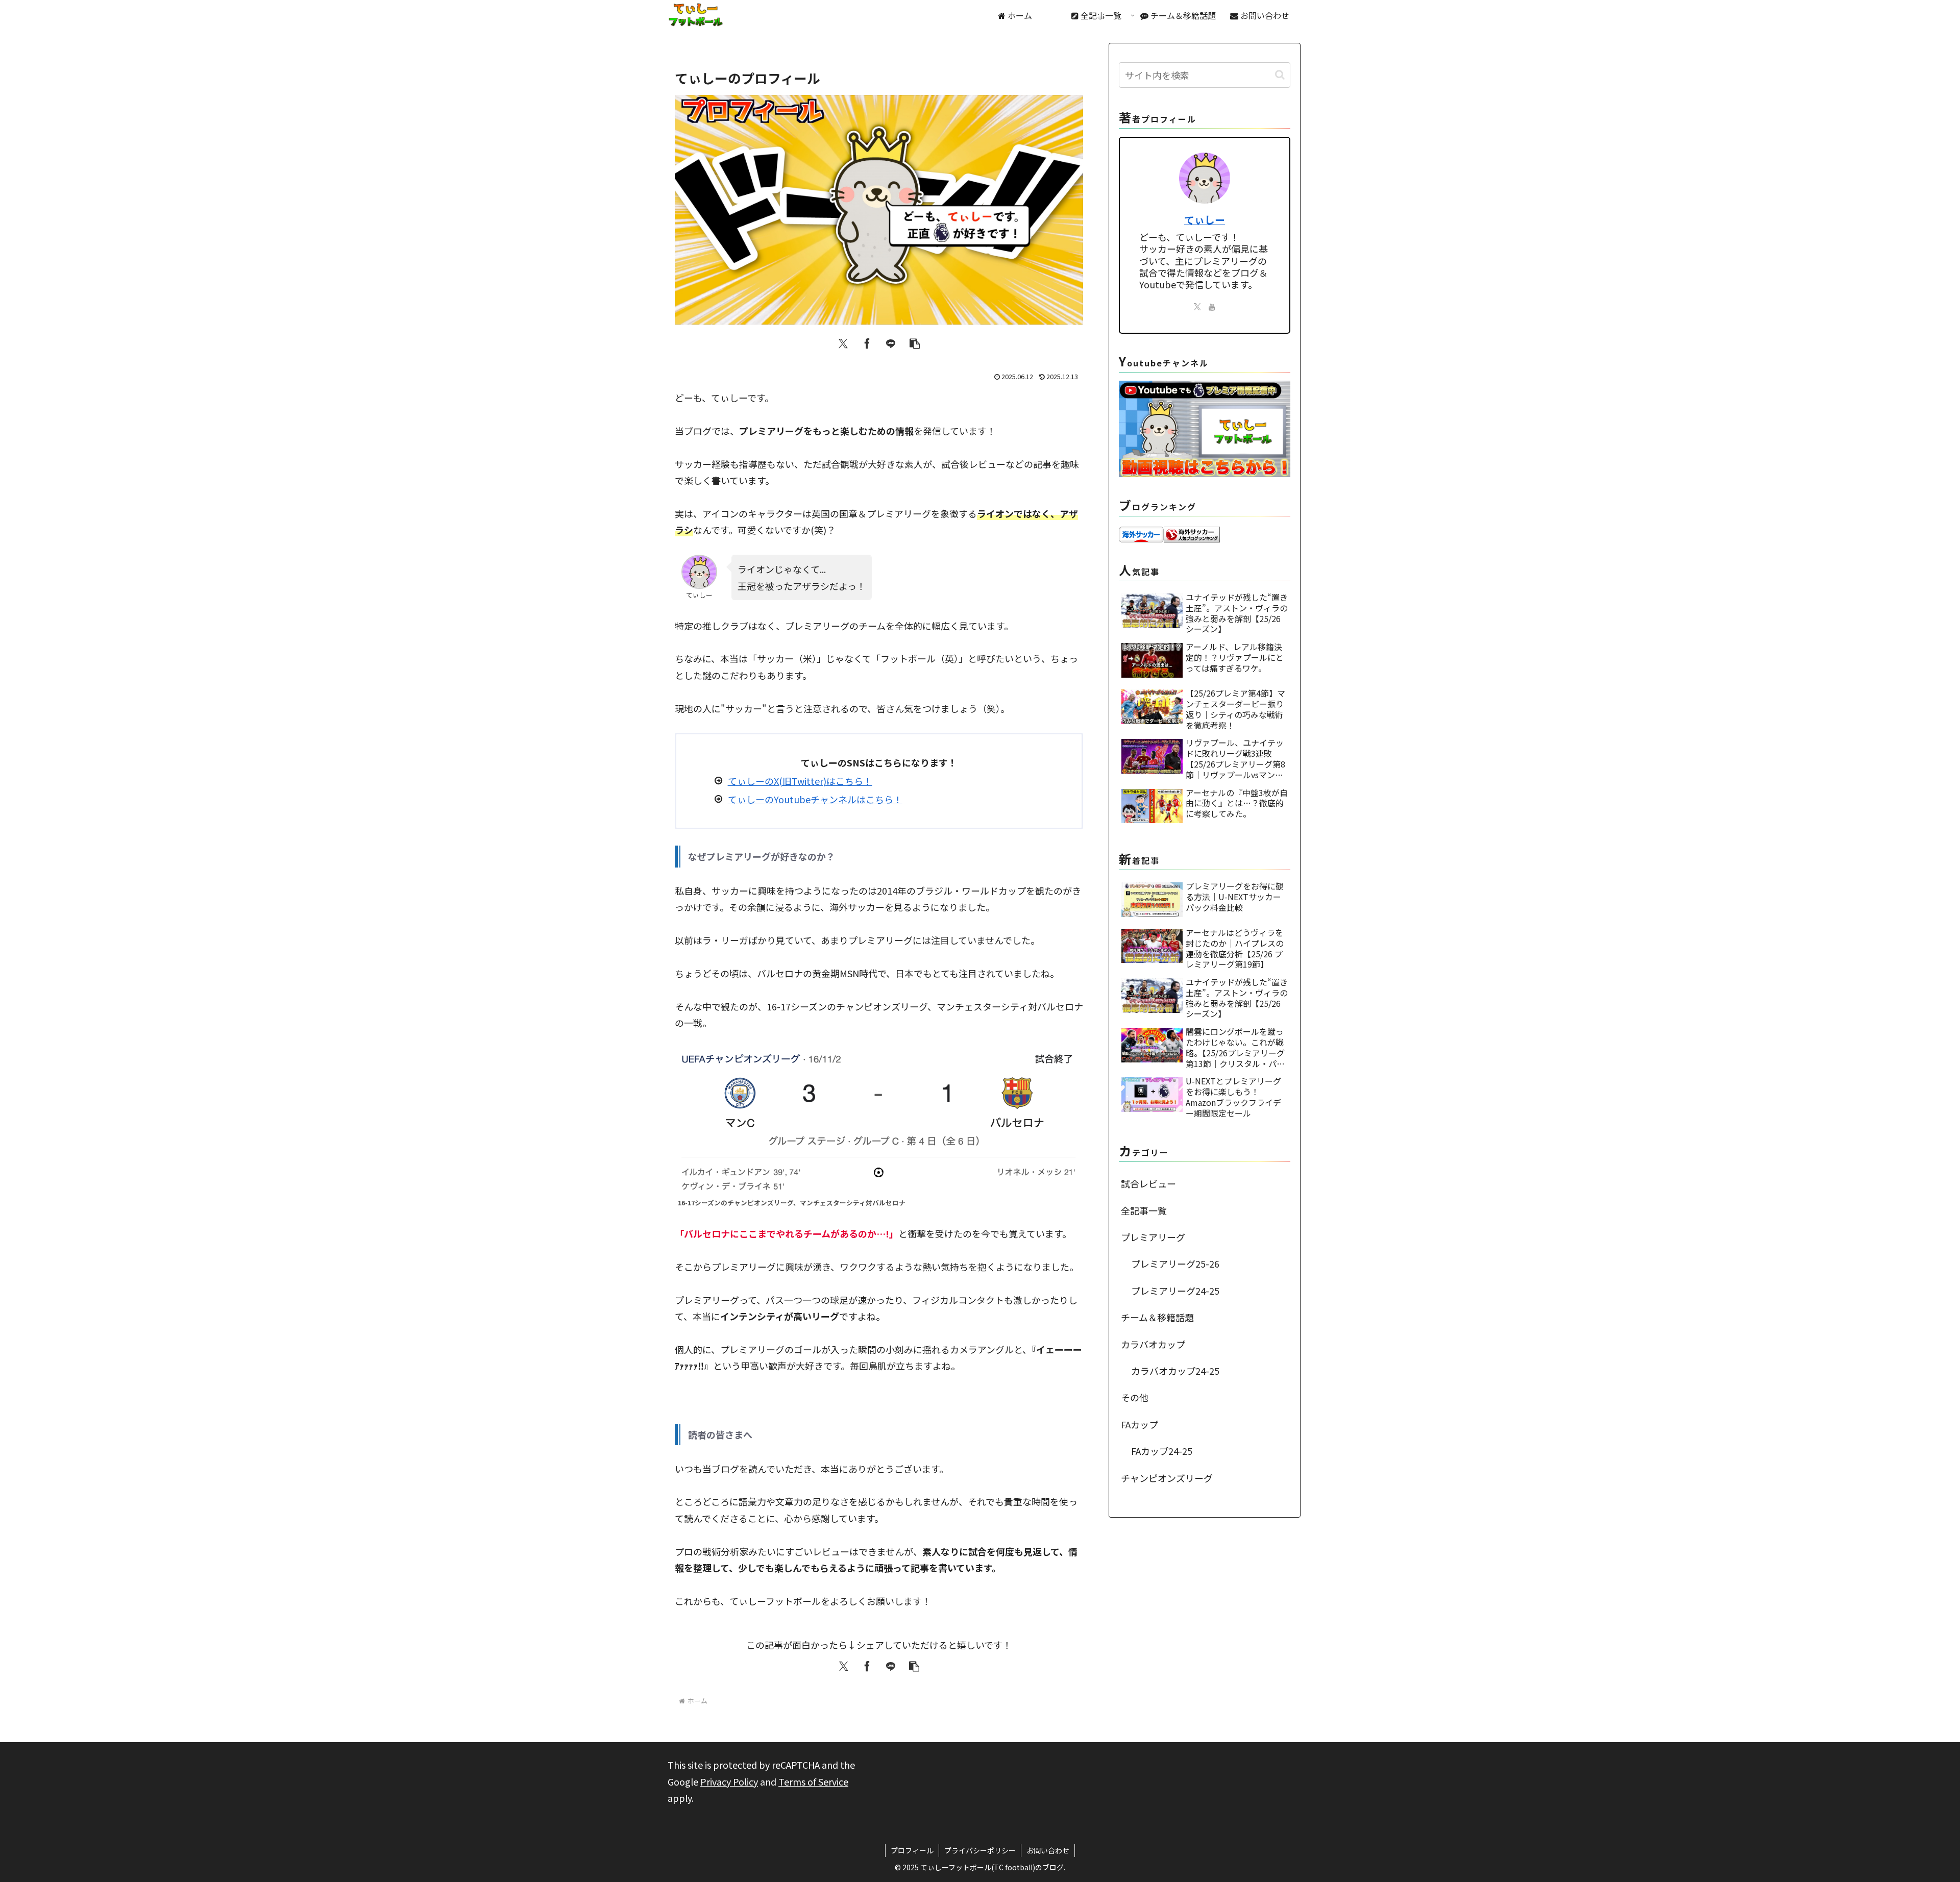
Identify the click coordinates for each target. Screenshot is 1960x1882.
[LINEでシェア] (891, 343)
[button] (915, 343)
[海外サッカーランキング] (1192, 533)
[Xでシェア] (843, 343)
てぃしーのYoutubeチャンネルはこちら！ (815, 799)
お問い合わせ (1048, 1850)
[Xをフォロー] (1197, 307)
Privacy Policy (729, 1781)
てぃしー (1205, 220)
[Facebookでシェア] (867, 343)
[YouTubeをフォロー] (1212, 307)
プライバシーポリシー (980, 1850)
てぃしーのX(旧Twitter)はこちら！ (800, 781)
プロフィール (912, 1850)
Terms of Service (813, 1781)
